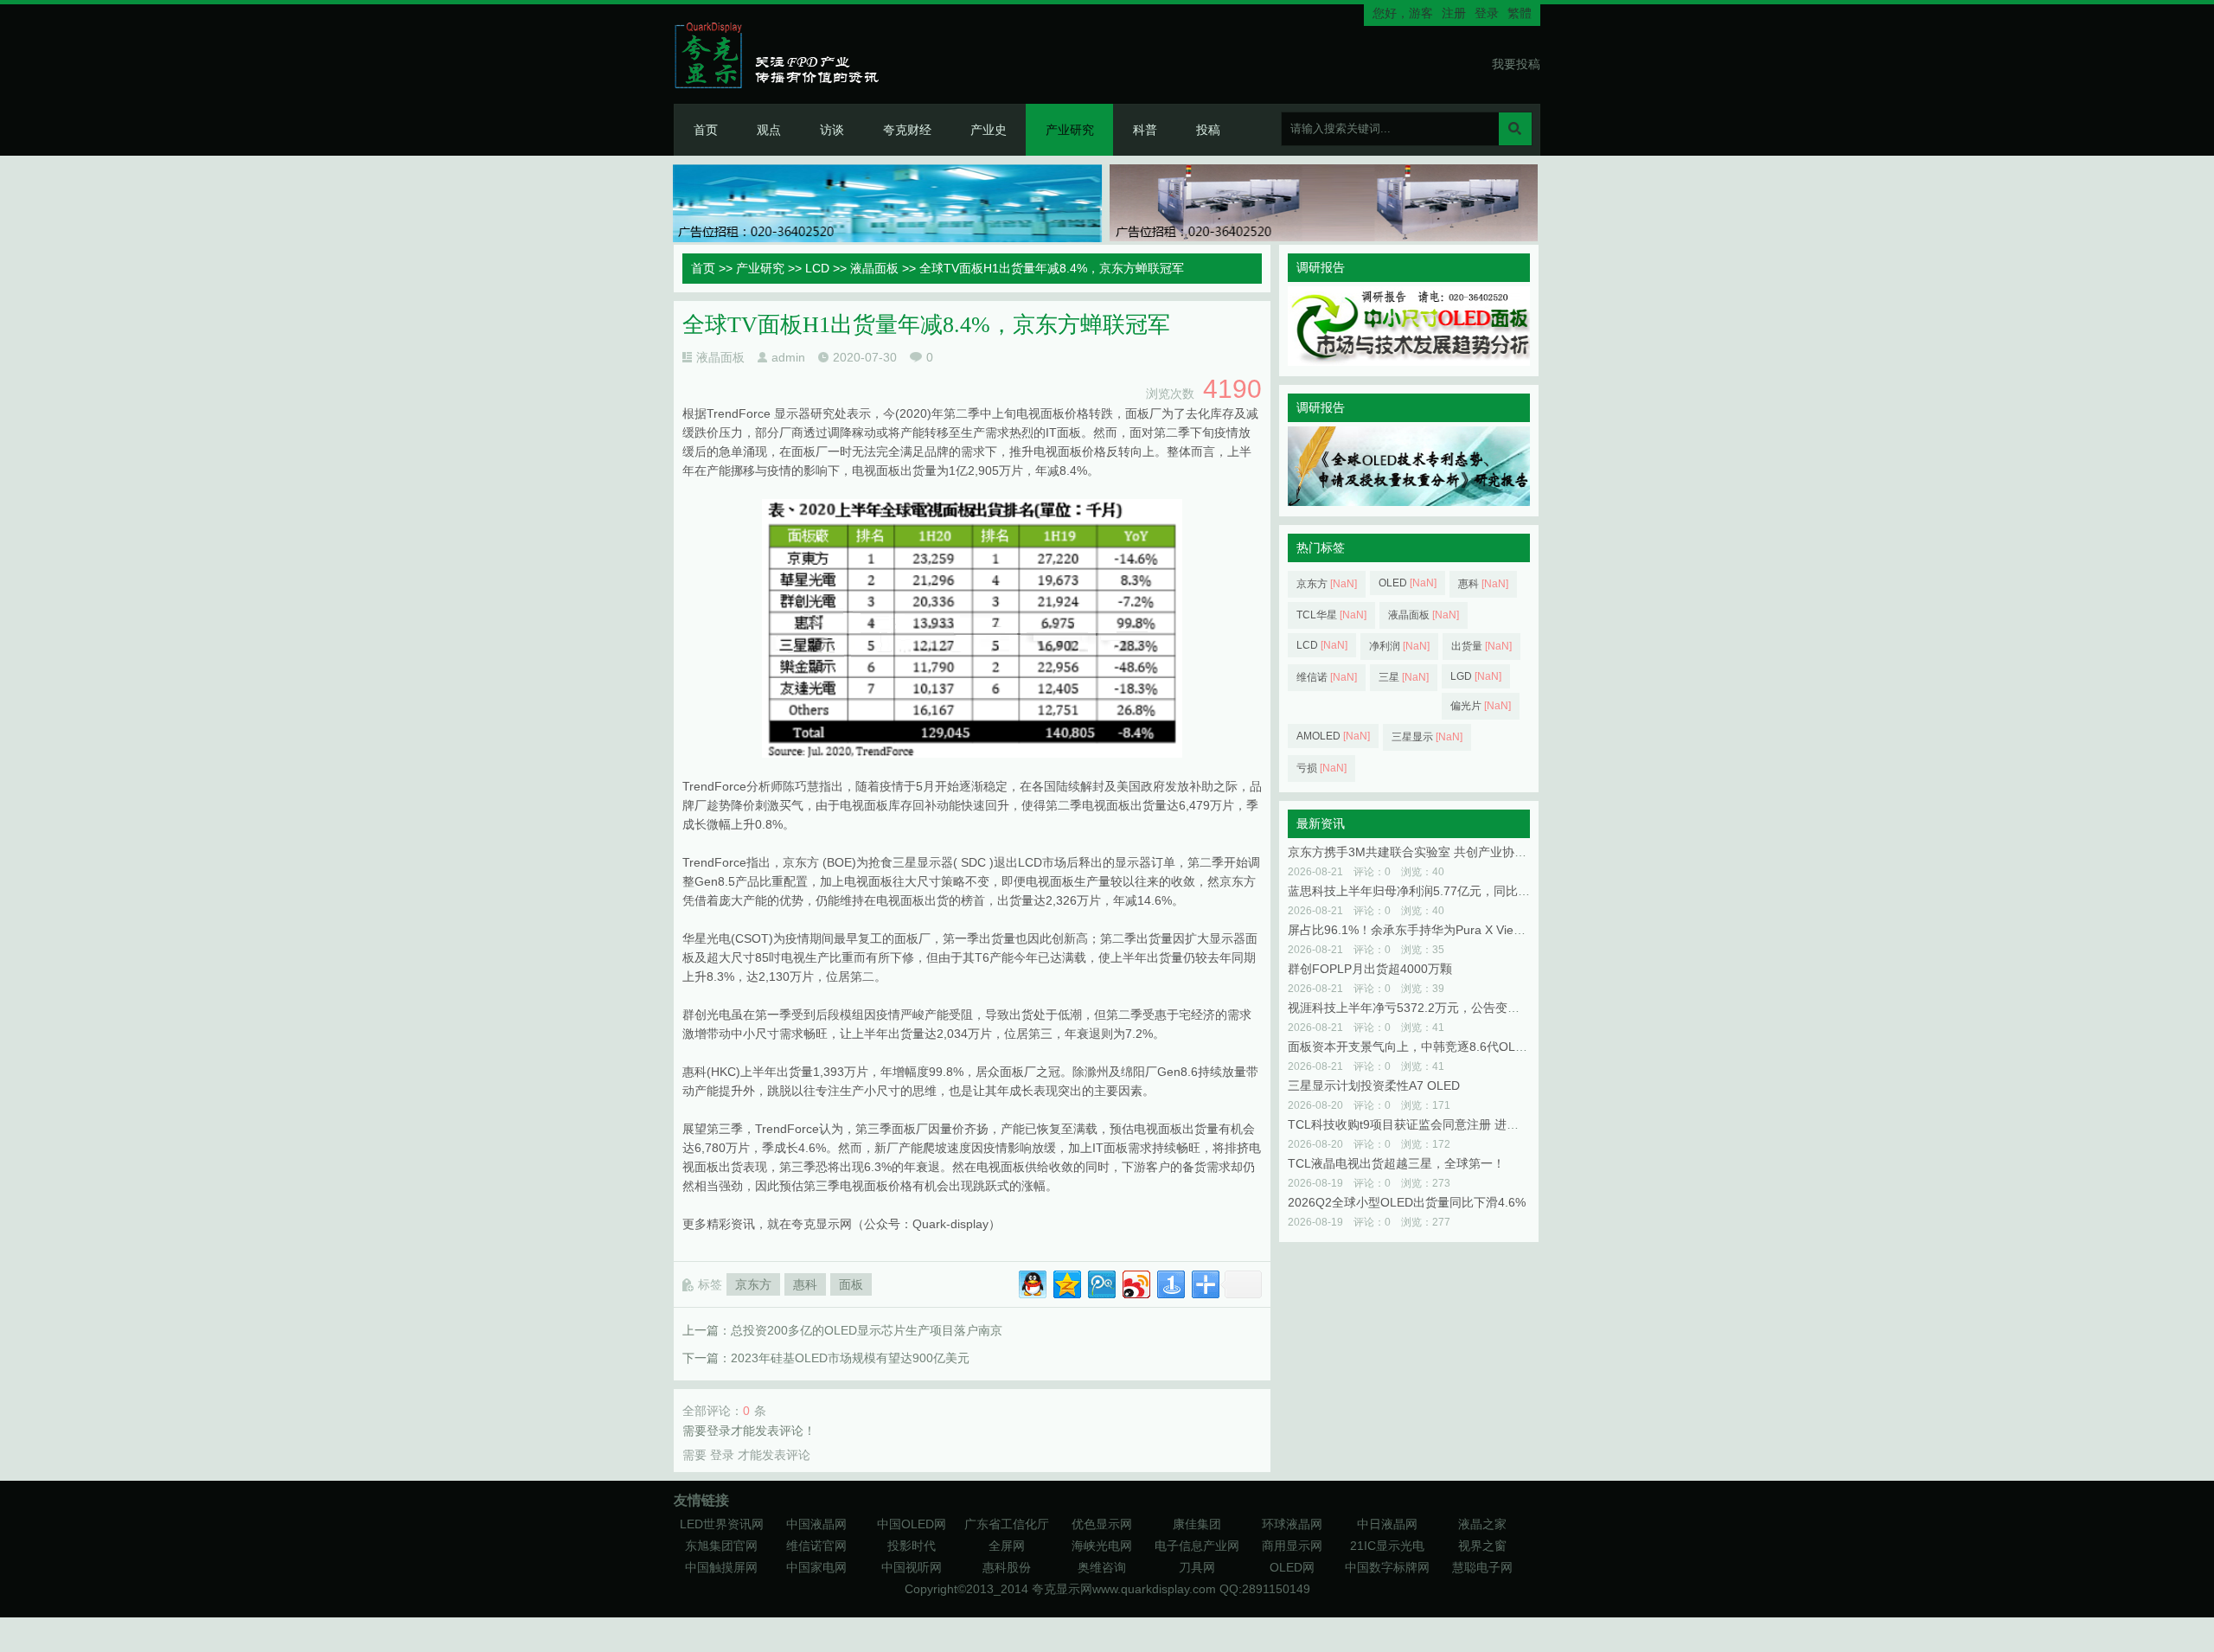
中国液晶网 (816, 1524)
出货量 (1481, 646)
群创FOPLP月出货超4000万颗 (1370, 969)
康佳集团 (1197, 1524)
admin (788, 357)
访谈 (832, 130)
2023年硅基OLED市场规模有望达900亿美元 (850, 1358)
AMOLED (1333, 736)
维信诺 (1327, 677)
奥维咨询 (1102, 1567)
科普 (1145, 130)
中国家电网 (816, 1567)
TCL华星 (1331, 615)
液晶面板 (874, 268)
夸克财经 (907, 130)
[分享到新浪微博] (1135, 1282)
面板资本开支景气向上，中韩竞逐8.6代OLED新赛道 (1428, 1047)
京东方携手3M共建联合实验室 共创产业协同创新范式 (1431, 852)
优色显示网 (1102, 1524)
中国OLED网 (912, 1524)
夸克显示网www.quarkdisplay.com (1126, 1589)
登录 (1487, 13)
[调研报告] (1409, 362)
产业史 (989, 130)
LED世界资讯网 (722, 1524)
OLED (1408, 583)
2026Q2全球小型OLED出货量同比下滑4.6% (1407, 1202)
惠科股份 (1007, 1567)
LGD (1476, 676)
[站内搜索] (1515, 129)
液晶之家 (1482, 1524)
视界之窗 (1482, 1546)
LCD (817, 268)
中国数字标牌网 (1387, 1567)
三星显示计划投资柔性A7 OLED (1374, 1085)
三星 (1404, 677)
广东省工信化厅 (1007, 1524)
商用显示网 (1292, 1546)
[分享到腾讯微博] (1101, 1282)
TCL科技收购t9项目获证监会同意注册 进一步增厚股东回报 (1446, 1124)
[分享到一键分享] (1170, 1282)
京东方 (753, 1284)
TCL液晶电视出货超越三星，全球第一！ (1396, 1163)
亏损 (1321, 768)
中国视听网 (912, 1567)
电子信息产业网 (1197, 1546)
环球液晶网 (1292, 1524)
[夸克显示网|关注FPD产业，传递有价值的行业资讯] (784, 54)
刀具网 (1197, 1567)
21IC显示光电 (1387, 1546)
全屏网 (1007, 1546)
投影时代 (912, 1546)
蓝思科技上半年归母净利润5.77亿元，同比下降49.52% (1436, 891)
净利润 (1399, 646)
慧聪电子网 (1482, 1567)
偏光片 (1481, 706)
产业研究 (1070, 130)
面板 (851, 1284)
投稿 (1208, 130)
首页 (706, 130)
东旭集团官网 (721, 1546)
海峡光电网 (1102, 1546)
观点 (769, 130)
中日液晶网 (1387, 1524)
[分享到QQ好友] (1031, 1282)
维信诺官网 (816, 1546)
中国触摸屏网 (721, 1567)
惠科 (805, 1284)
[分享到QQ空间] (1066, 1282)
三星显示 (1427, 737)
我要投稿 (1516, 64)
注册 (1454, 13)
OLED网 (1292, 1567)
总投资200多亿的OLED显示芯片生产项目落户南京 (867, 1330)
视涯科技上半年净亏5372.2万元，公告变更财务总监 (1428, 1008)
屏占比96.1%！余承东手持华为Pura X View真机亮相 (1429, 930)
